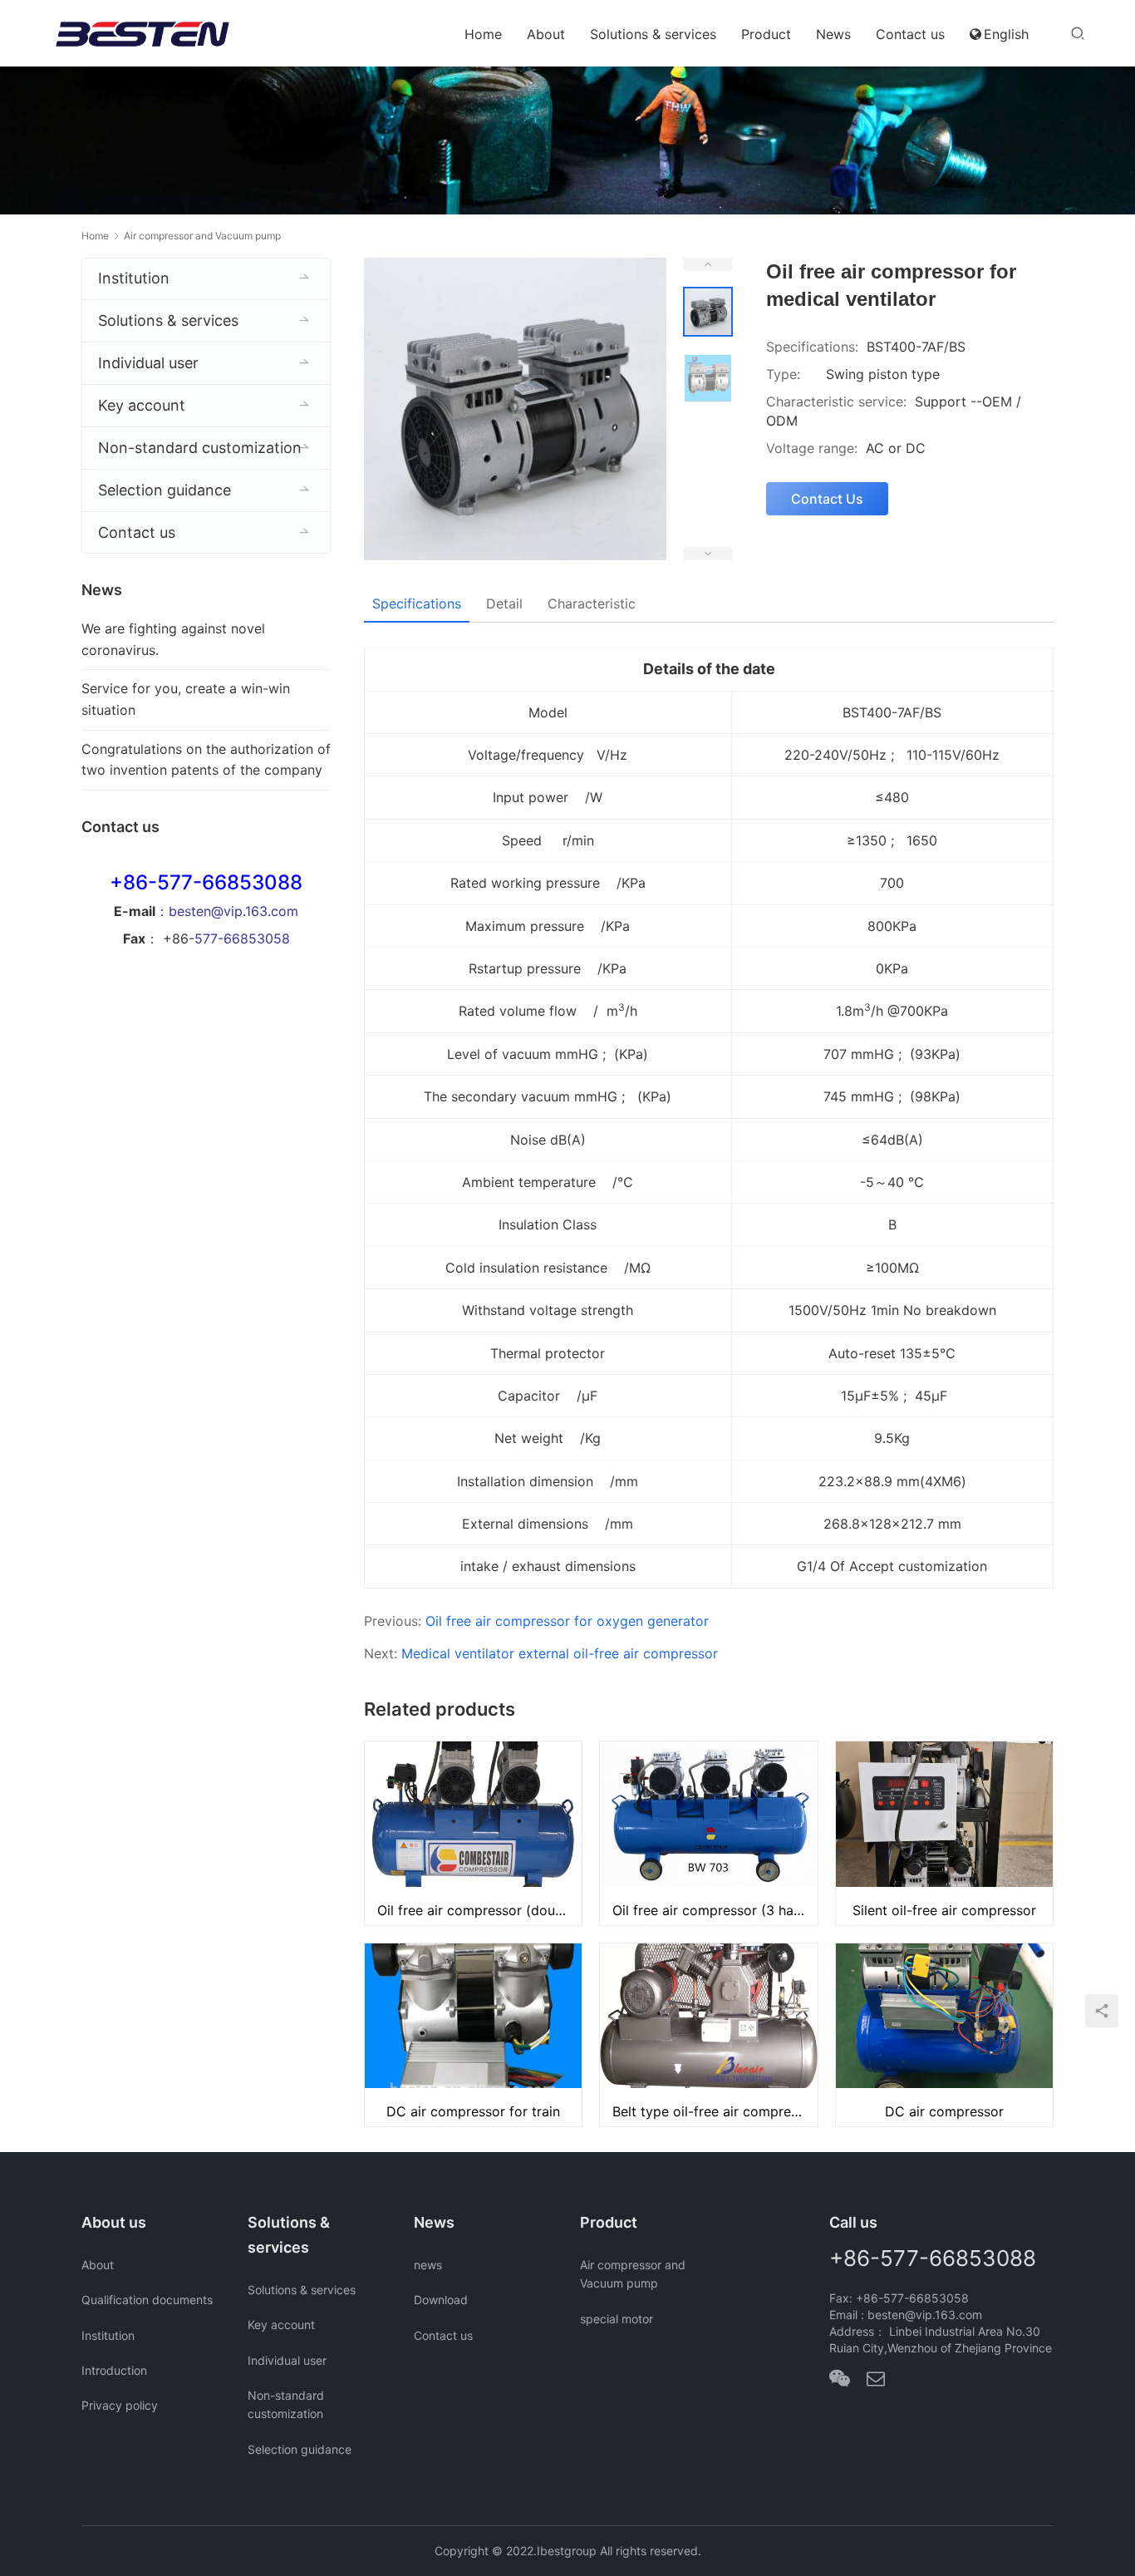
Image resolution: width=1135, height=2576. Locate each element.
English (1006, 34)
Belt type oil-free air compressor (715, 2111)
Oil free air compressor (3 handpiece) (715, 1910)
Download (441, 2300)
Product (766, 34)
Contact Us (827, 499)
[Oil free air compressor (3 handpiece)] (708, 1833)
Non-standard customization (200, 448)
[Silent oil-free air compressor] (944, 1833)
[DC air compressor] (944, 2035)
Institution (134, 278)
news (428, 2265)
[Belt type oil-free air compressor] (708, 2035)
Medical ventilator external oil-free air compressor (560, 1653)
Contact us (910, 34)
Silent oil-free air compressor (944, 1910)
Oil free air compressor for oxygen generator (567, 1621)
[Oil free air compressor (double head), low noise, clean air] (473, 1833)
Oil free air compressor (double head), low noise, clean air (479, 1910)
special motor (617, 2319)
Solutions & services (653, 34)
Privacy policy (120, 2405)
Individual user (148, 363)
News (833, 34)
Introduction (114, 2370)
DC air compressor (944, 2111)
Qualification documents (147, 2300)
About (546, 34)
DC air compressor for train (473, 2111)
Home (483, 34)
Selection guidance (165, 490)
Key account (142, 405)
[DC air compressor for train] (473, 2035)
